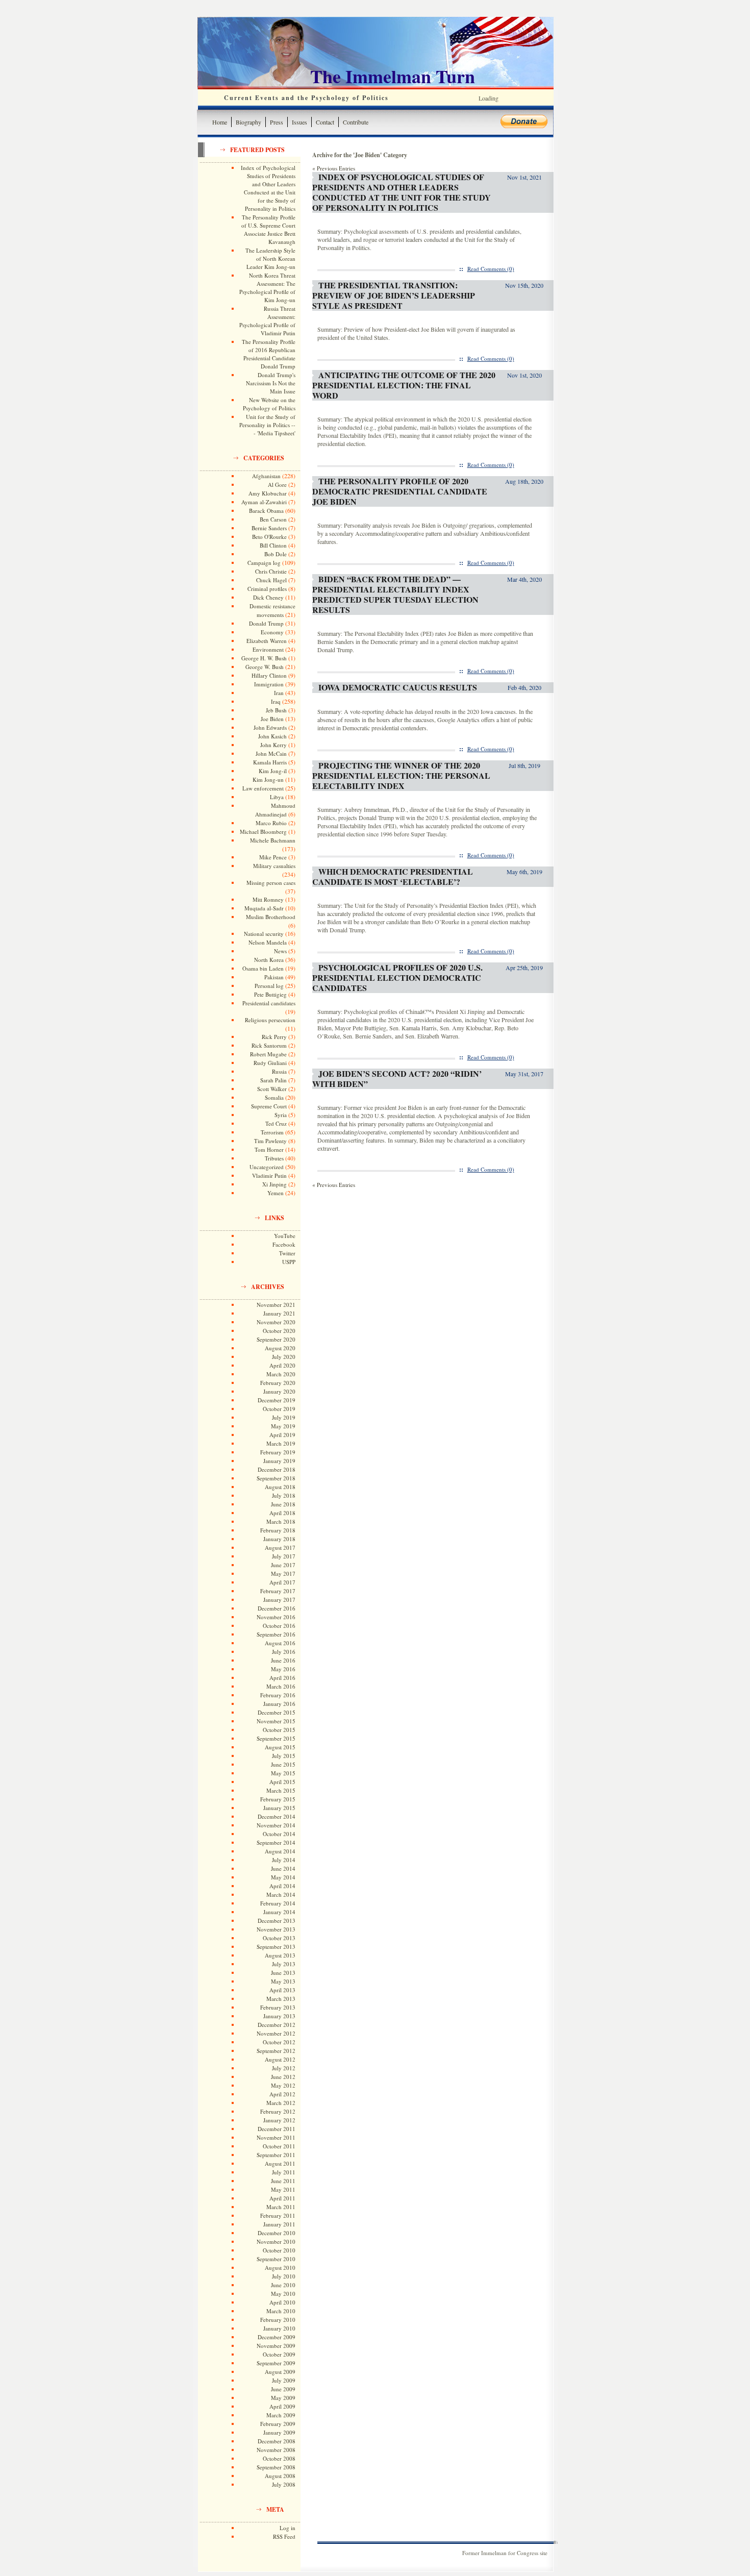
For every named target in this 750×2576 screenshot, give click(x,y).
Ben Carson (273, 519)
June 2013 (283, 1973)
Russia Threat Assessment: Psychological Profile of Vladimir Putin (267, 321)
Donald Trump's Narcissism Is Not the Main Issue (271, 383)
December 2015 (277, 1712)
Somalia (274, 1097)
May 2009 (283, 2398)
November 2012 (276, 2033)
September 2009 (276, 2363)
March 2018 (281, 1521)
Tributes (274, 1158)
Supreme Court (269, 1106)
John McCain (271, 753)
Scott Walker (272, 1089)
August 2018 (280, 1487)
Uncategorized (267, 1167)
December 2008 (277, 2441)
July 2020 (284, 1357)
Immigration (269, 684)
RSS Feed (284, 2536)
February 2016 (278, 1695)
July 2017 (284, 1556)
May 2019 (283, 1426)
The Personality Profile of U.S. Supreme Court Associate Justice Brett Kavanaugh (268, 229)
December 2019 (277, 1400)
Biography (248, 122)
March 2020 (281, 1374)
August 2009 (280, 2372)
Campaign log (264, 563)
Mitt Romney (268, 899)
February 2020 (278, 1383)
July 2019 (284, 1417)
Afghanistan (266, 476)
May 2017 (283, 1574)
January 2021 (279, 1313)
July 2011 (284, 2172)
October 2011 (279, 2146)
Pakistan (274, 977)
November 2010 (276, 2241)
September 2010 (276, 2259)
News (280, 951)
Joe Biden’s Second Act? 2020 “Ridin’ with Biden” (397, 1079)
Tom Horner (269, 1149)
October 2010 (279, 2250)
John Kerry (273, 745)
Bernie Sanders (269, 528)
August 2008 (280, 2476)
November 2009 (276, 2346)
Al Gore (277, 485)
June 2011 (283, 2181)
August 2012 (280, 2059)
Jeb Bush (276, 710)
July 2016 (284, 1652)
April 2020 (282, 1365)
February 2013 (278, 2007)
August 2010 (280, 2268)
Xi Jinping (274, 1184)
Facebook (284, 1244)
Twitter (287, 1253)
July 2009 (284, 2380)
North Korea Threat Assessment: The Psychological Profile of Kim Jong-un (267, 288)
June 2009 (283, 2389)
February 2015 (278, 1799)
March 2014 (281, 1894)
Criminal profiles (267, 589)
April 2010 (282, 2302)
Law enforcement (263, 788)
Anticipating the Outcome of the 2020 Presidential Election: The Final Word (404, 385)
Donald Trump (266, 623)
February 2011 (278, 2215)
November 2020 (276, 1322)
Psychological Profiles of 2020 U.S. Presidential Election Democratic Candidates (397, 977)
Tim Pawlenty (270, 1141)
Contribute (356, 122)
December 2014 (277, 1816)
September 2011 (276, 2155)
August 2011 (280, 2163)
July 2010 (284, 2276)
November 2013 (276, 1929)
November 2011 (276, 2137)
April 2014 (282, 1886)
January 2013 (279, 2016)
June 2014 (283, 1868)
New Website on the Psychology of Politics (269, 404)
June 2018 (283, 1504)
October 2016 (279, 1626)
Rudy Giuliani (270, 1063)
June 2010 (283, 2285)
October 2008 (279, 2458)
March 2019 (281, 1443)
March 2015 (281, 1790)
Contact (325, 122)
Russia (279, 1071)
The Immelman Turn (393, 76)
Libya (277, 797)
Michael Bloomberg (263, 832)
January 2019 (279, 1461)
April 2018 (282, 1513)
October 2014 (279, 1834)
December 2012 (277, 2025)
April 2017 (282, 1582)
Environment (268, 649)
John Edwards (270, 727)
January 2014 (279, 1912)
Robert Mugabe (268, 1054)
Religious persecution (270, 1020)
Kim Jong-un (268, 779)
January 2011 (279, 2224)
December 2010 (277, 2233)
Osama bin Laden (263, 968)
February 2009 (278, 2424)
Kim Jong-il (273, 771)
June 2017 (283, 1565)
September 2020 (276, 1339)
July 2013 (284, 1964)
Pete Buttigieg (270, 994)
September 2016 (276, 1634)
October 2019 (279, 1409)
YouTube (285, 1236)
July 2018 (284, 1495)
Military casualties (274, 866)
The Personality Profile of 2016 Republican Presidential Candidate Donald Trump (269, 354)
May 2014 (283, 1877)
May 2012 (283, 2085)
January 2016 (279, 1704)
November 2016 (276, 1617)
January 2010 (279, 2328)
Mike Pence (273, 857)
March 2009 (281, 2415)
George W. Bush (265, 667)
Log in (287, 2528)
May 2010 (283, 2294)
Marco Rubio (271, 823)
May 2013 (283, 1981)
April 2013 (282, 1990)
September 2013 (276, 1947)
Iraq (276, 701)
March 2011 (281, 2207)
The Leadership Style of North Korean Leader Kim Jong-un (270, 258)
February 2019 (278, 1452)
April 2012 (282, 2094)
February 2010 (278, 2320)
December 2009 (277, 2337)
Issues (299, 122)
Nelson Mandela (268, 942)
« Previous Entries (334, 168)
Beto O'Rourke (269, 537)
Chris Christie (271, 571)
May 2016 (283, 1669)
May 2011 (283, 2189)
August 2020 (280, 1348)
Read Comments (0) (491, 269)
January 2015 (279, 1808)
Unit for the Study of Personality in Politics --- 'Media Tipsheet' (267, 425)
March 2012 (281, 2103)
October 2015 (279, 1730)
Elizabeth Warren (267, 641)
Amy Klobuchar (268, 493)
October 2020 (279, 1331)
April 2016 (282, 1678)
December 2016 (277, 1608)
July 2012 (284, 2068)
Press (277, 122)
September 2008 (276, 2467)
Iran (279, 693)
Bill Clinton (273, 545)
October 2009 (279, 2354)
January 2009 (279, 2432)
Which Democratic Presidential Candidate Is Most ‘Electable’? (393, 876)
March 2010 (281, 2311)
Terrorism (272, 1132)
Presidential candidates (269, 1003)
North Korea (269, 960)
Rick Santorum (269, 1045)
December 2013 (277, 1921)
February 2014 (278, 1903)
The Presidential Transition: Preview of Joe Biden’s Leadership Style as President (394, 295)
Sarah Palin (273, 1080)
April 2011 (282, 2198)
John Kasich (272, 736)
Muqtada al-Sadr (264, 908)
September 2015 (276, 1738)
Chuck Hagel (271, 580)
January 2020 (279, 1391)
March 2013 (281, 1999)
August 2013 (280, 1955)
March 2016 (281, 1686)
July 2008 (284, 2484)
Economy (272, 632)
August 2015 (280, 1747)
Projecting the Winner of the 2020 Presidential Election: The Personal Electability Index (401, 775)
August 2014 (280, 1851)
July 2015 (284, 1756)
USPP (289, 1262)
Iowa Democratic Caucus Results (398, 687)
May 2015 (283, 1773)
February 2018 (278, 1530)
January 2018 (279, 1539)
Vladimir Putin (269, 1175)
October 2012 (279, 2042)
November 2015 (276, 1721)
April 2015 (282, 1782)
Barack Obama (266, 511)
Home (220, 122)
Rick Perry (274, 1037)
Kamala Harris (270, 762)
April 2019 (282, 1435)
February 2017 (278, 1591)
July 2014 (284, 1860)
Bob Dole (276, 554)
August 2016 (280, 1643)
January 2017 (279, 1600)
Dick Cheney (268, 597)
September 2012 (276, 2051)
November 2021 (276, 1305)
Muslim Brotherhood (271, 917)
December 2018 (277, 1469)
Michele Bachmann (273, 840)
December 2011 (277, 2129)
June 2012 (283, 2077)
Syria (281, 1115)
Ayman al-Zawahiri (264, 502)
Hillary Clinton (269, 675)
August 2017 (280, 1547)
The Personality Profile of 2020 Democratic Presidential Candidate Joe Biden (400, 491)
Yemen (276, 1193)
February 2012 (278, 2111)
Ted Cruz (276, 1123)
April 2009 (282, 2406)
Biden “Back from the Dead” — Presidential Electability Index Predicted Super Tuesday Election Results (395, 594)
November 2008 (276, 2450)
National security (264, 934)
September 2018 (276, 1478)
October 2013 (279, 1938)
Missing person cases (271, 883)
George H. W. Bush (264, 658)
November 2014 (276, 1825)
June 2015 (283, 1764)
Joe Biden (272, 719)
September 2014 (276, 1842)
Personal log (269, 986)
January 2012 (279, 2120)
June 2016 (283, 1660)
